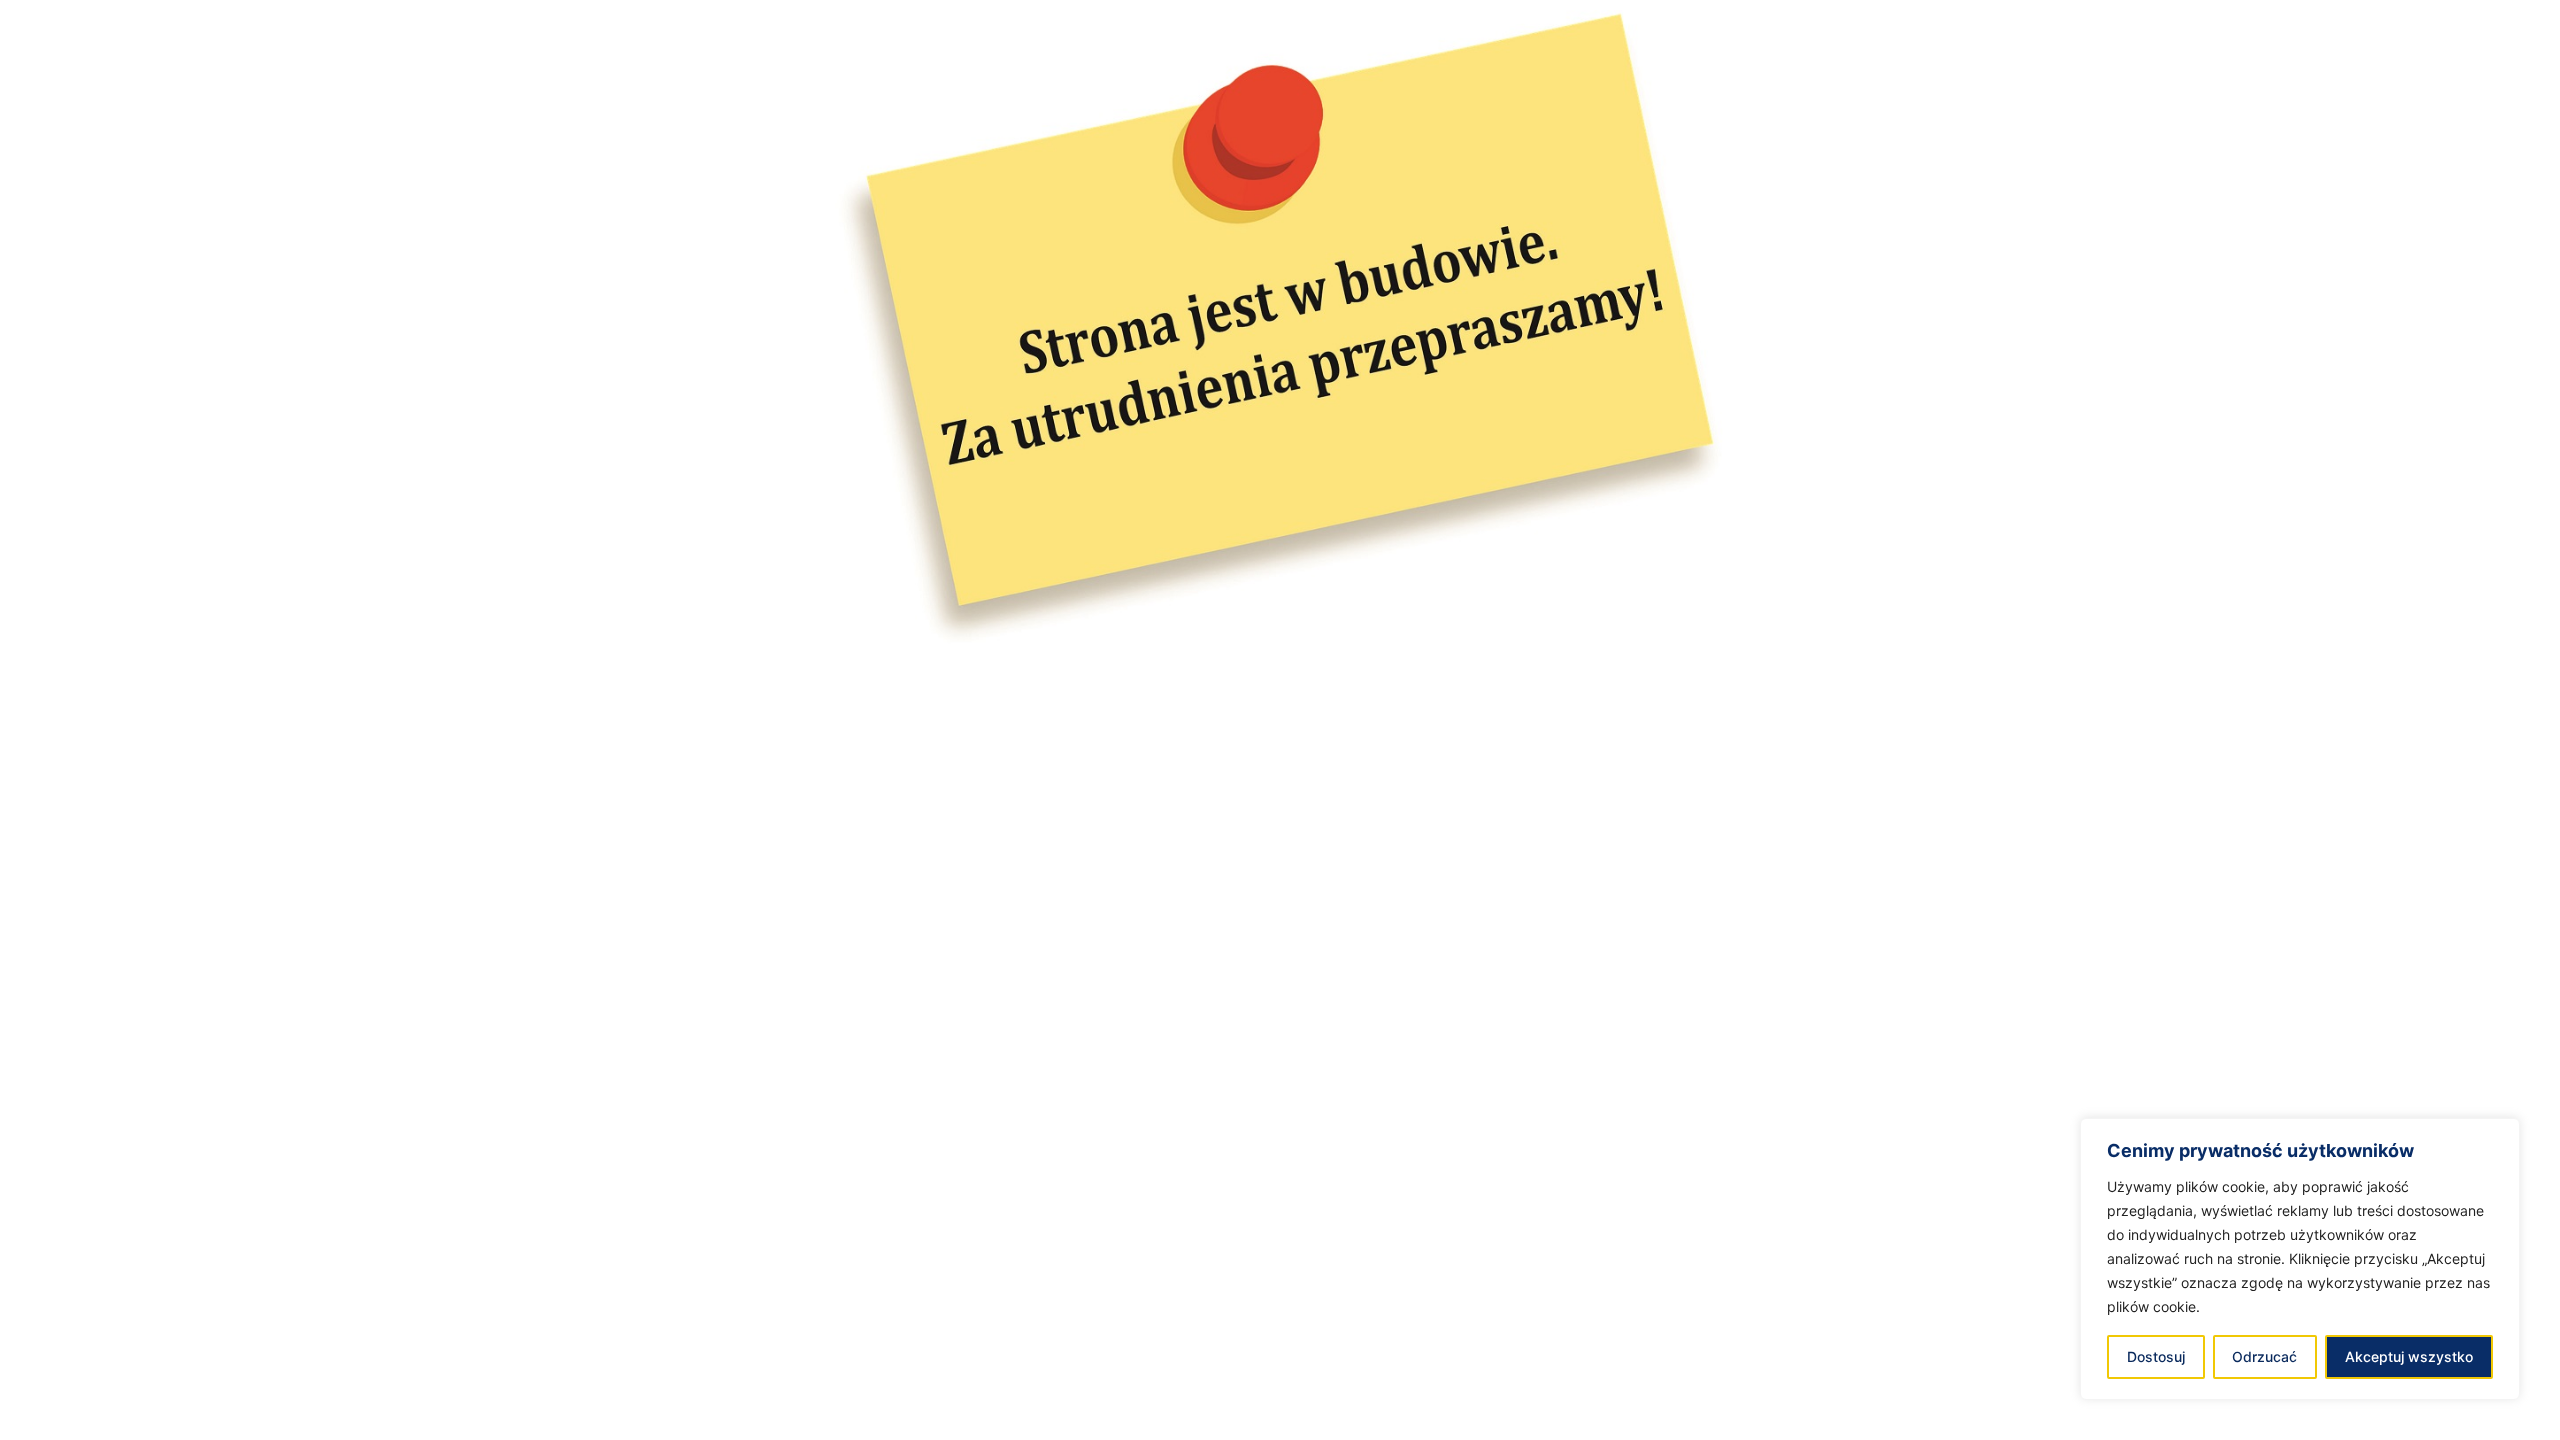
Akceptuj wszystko (2409, 1356)
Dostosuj (2156, 1356)
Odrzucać (2264, 1356)
